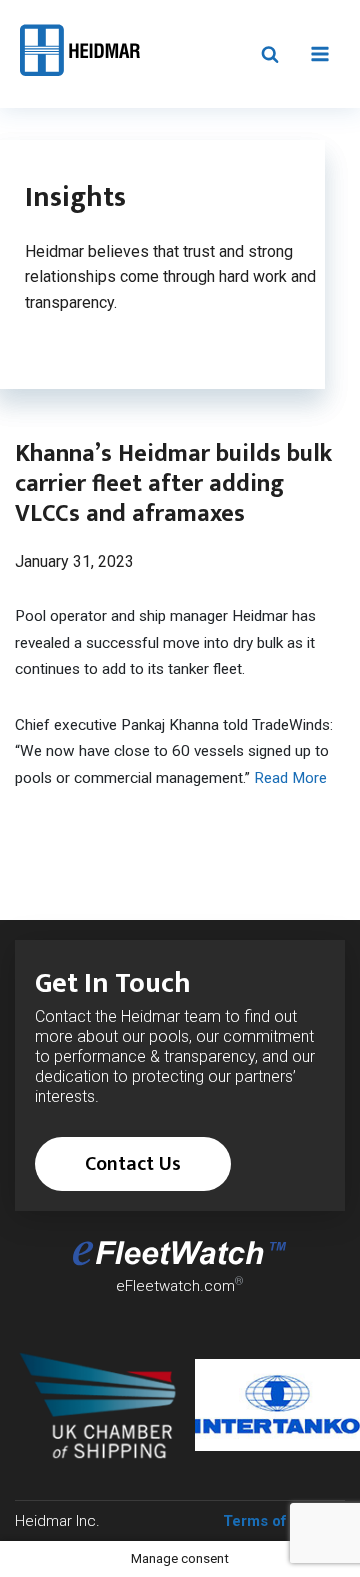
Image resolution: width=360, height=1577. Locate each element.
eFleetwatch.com (175, 1286)
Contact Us (133, 1164)
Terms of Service (284, 1521)
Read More (292, 778)
